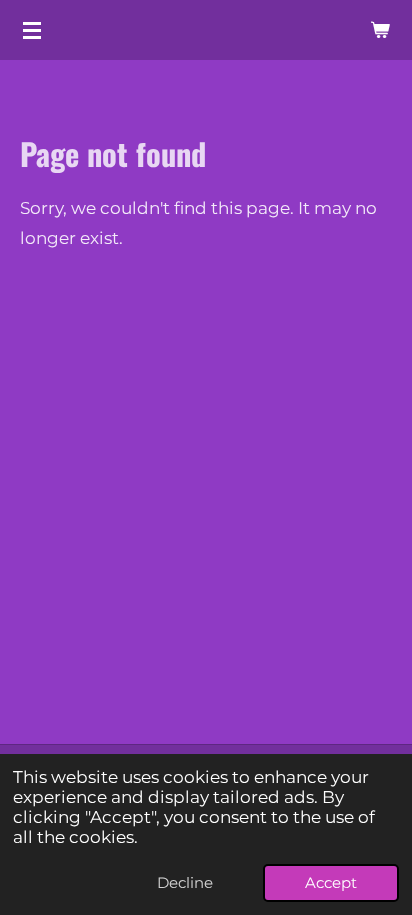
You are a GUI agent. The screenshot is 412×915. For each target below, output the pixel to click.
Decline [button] (185, 882)
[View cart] (380, 30)
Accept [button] (331, 882)
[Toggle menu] (32, 30)
